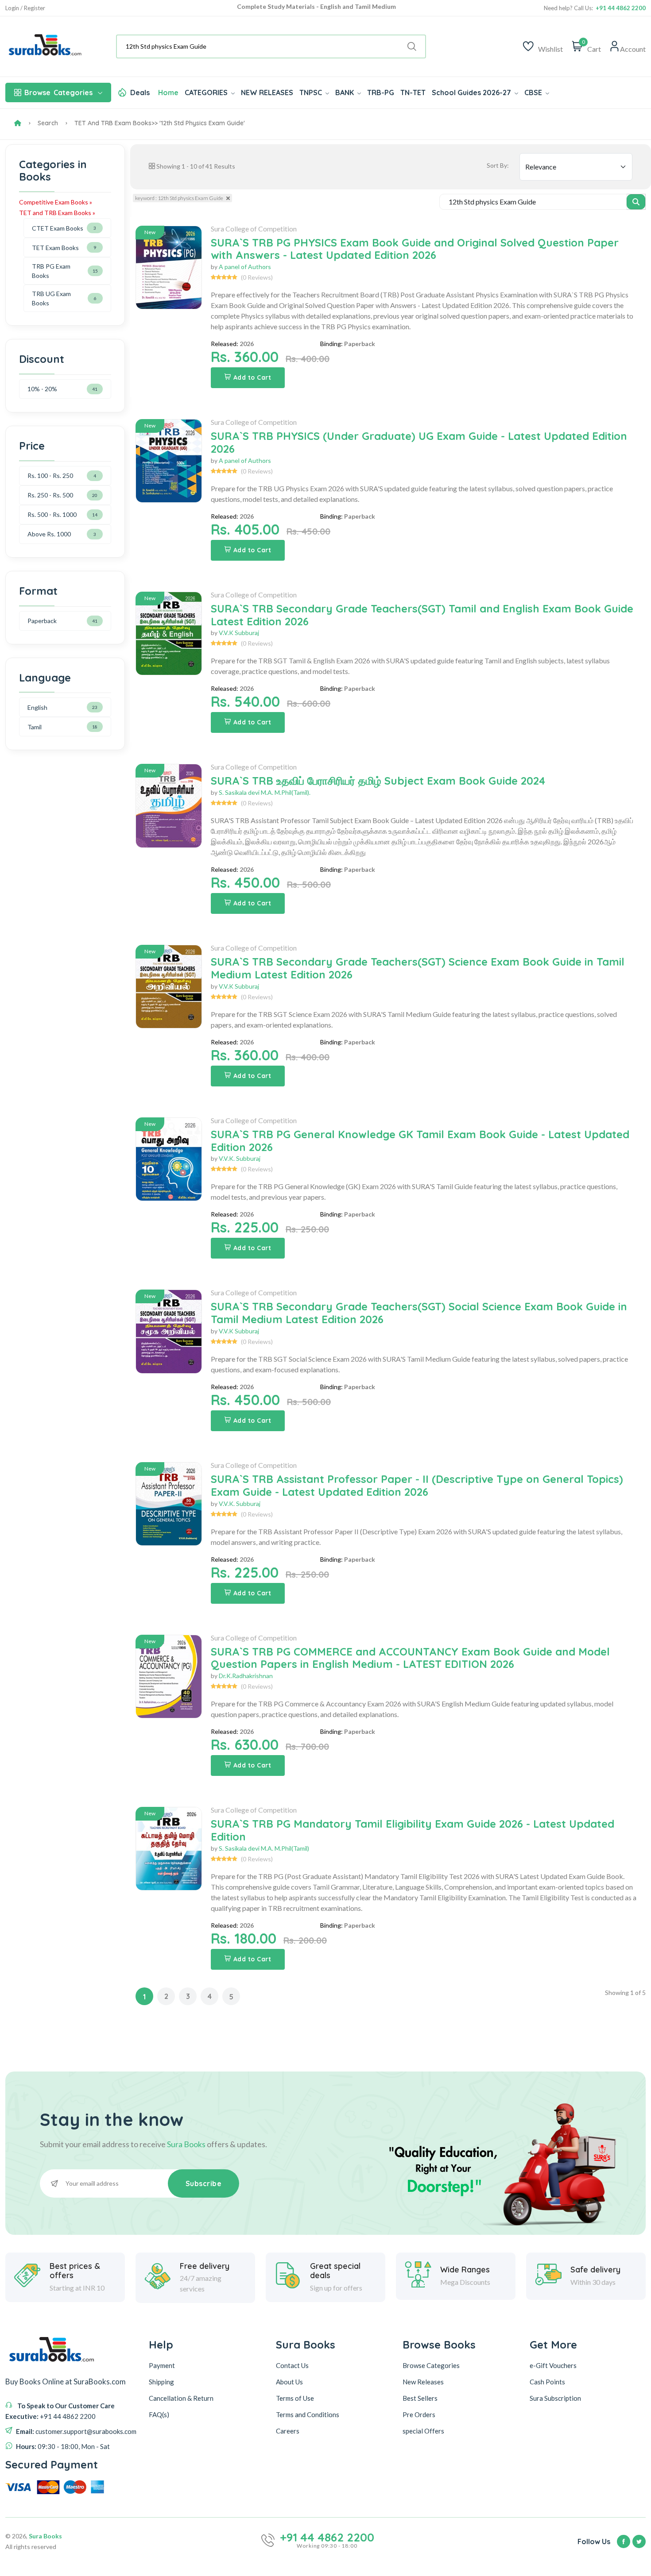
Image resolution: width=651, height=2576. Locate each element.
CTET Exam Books (58, 228)
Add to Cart (252, 377)
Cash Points (547, 2382)
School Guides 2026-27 (472, 92)
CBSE (534, 92)
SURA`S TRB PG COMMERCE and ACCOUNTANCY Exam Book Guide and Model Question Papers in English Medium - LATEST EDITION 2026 (410, 1658)
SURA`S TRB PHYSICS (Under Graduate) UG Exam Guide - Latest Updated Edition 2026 (419, 442)
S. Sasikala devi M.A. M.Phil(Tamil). (265, 792)
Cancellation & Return (181, 2398)
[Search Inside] (636, 202)
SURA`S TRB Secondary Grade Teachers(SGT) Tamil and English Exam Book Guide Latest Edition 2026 (422, 615)
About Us (289, 2382)
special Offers (423, 2431)
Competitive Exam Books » (56, 202)
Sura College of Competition (254, 229)
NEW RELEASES (267, 92)
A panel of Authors (245, 267)
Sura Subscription (555, 2398)
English (37, 707)
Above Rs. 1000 (49, 534)
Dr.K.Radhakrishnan (246, 1676)
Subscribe (204, 2183)
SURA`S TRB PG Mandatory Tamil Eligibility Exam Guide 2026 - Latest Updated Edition (413, 1830)
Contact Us (292, 2365)
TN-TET (413, 92)
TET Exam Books (55, 248)
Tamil (35, 727)
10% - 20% (42, 389)
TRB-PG (381, 92)
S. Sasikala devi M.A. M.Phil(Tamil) (264, 1848)
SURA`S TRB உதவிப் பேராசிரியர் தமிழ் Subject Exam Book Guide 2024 (378, 781)
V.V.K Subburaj (239, 633)
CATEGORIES (207, 92)
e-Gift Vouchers (553, 2365)
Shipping (161, 2382)
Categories (58, 92)
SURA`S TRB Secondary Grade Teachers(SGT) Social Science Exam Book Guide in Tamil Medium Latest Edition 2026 (419, 1313)
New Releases (423, 2382)
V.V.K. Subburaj (240, 1158)
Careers (288, 2431)
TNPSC (312, 92)
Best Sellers (420, 2398)
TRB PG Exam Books (51, 271)
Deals (140, 92)
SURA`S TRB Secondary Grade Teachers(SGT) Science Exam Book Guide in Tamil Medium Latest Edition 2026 (418, 968)
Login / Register (25, 8)
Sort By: (498, 165)
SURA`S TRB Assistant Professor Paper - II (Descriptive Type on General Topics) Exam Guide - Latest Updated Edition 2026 (417, 1485)
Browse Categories (431, 2365)
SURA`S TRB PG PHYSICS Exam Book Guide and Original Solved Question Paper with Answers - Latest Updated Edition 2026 (415, 249)
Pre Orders (419, 2414)
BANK (345, 92)
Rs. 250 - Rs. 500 (50, 495)
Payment (162, 2365)
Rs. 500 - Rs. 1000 (52, 514)
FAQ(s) (159, 2414)
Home (168, 92)
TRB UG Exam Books (51, 298)
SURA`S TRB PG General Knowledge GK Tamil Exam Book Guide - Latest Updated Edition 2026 (420, 1141)
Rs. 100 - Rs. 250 (50, 476)
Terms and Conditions (308, 2414)
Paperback (42, 621)
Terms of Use (295, 2398)
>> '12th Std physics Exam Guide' (198, 123)
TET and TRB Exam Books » (57, 213)
